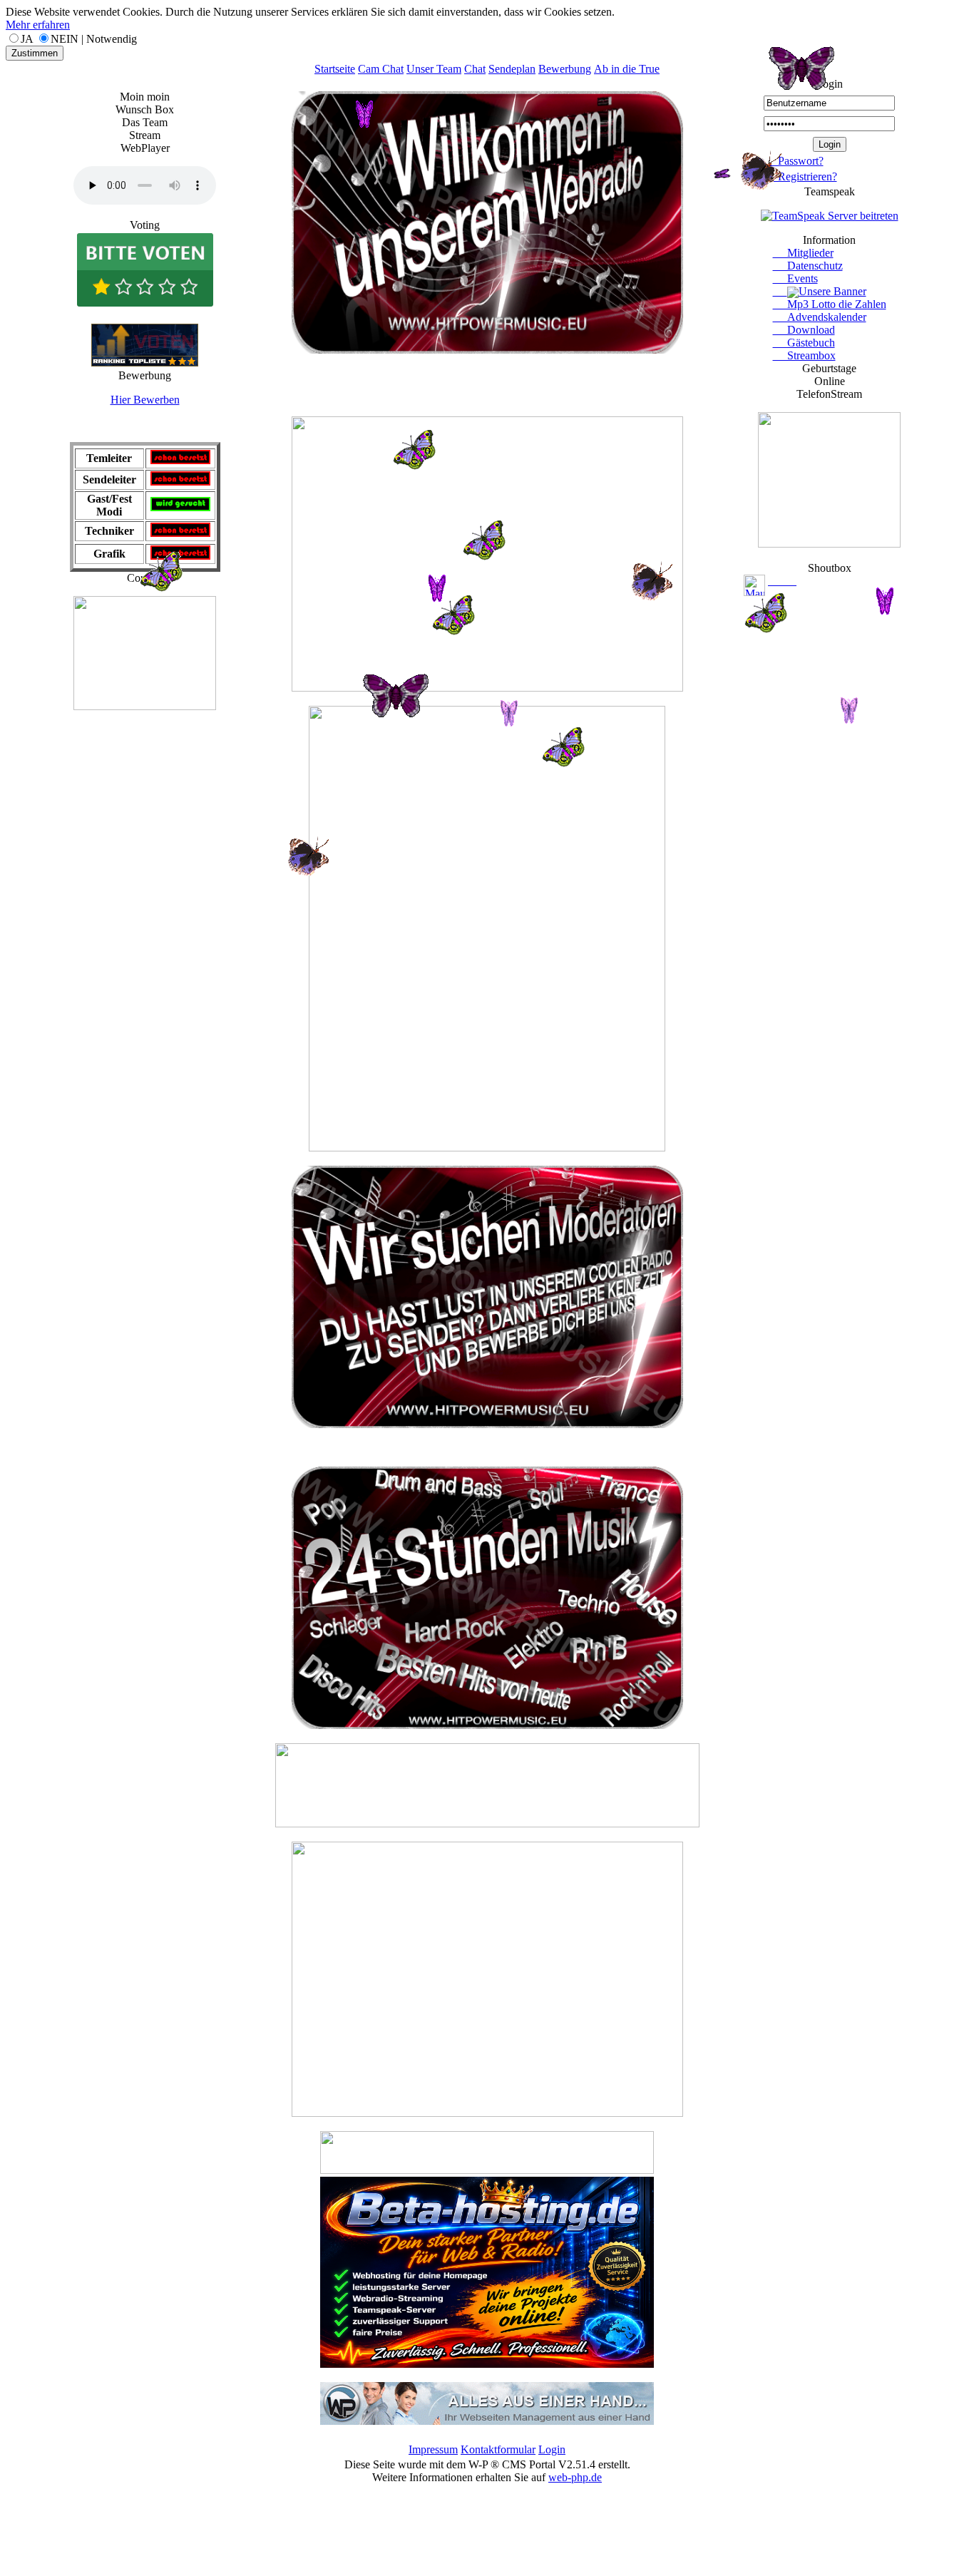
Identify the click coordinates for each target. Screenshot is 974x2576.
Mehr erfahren (38, 25)
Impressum (433, 2449)
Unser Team (434, 69)
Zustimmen (35, 53)
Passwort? (794, 161)
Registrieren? (800, 176)
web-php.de (575, 2477)
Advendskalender (820, 317)
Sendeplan (512, 69)
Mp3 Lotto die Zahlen (830, 304)
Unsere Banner (832, 291)
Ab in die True (627, 69)
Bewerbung (565, 69)
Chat (475, 69)
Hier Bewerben (145, 400)
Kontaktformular (498, 2449)
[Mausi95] (754, 584)
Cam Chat (381, 69)
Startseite (335, 69)
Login (552, 2449)
